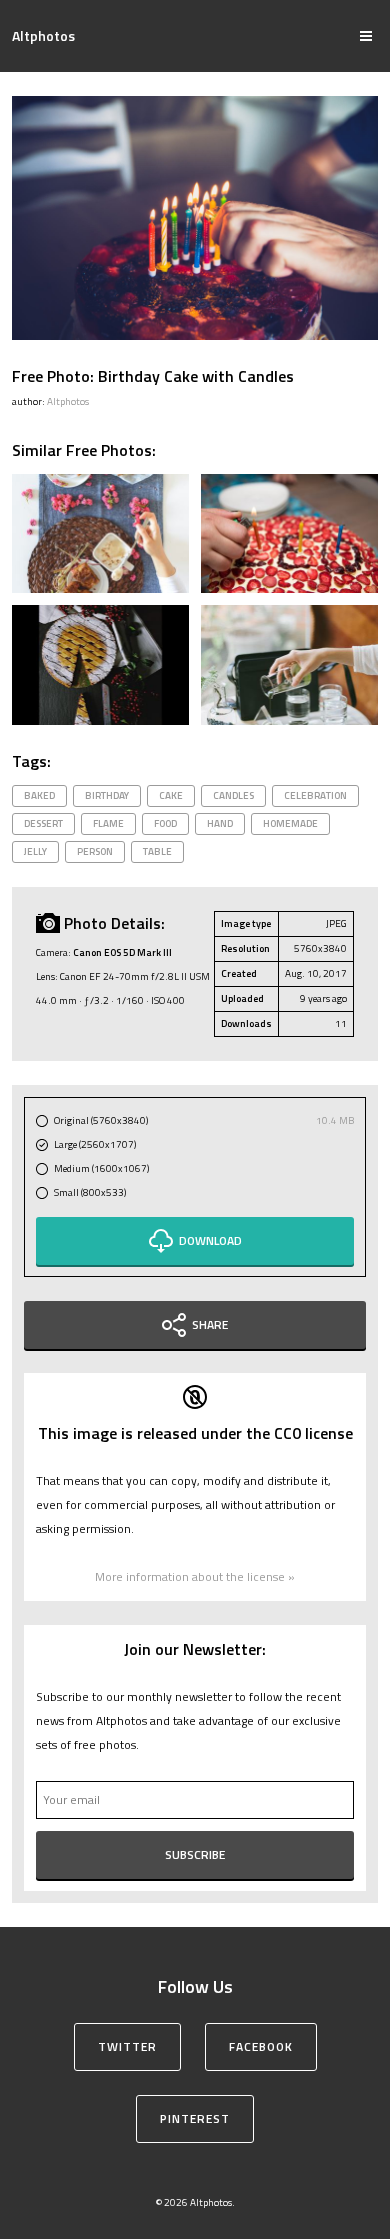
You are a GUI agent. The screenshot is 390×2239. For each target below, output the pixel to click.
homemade (290, 823)
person (95, 851)
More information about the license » (195, 1576)
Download (210, 1240)
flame (108, 823)
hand (220, 823)
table (157, 851)
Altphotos (43, 35)
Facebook (261, 2046)
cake (171, 795)
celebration (315, 795)
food (165, 823)
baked (39, 795)
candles (233, 795)
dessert (43, 823)
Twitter (127, 2046)
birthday (107, 795)
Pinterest (195, 2118)
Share (210, 1324)
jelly (35, 851)
